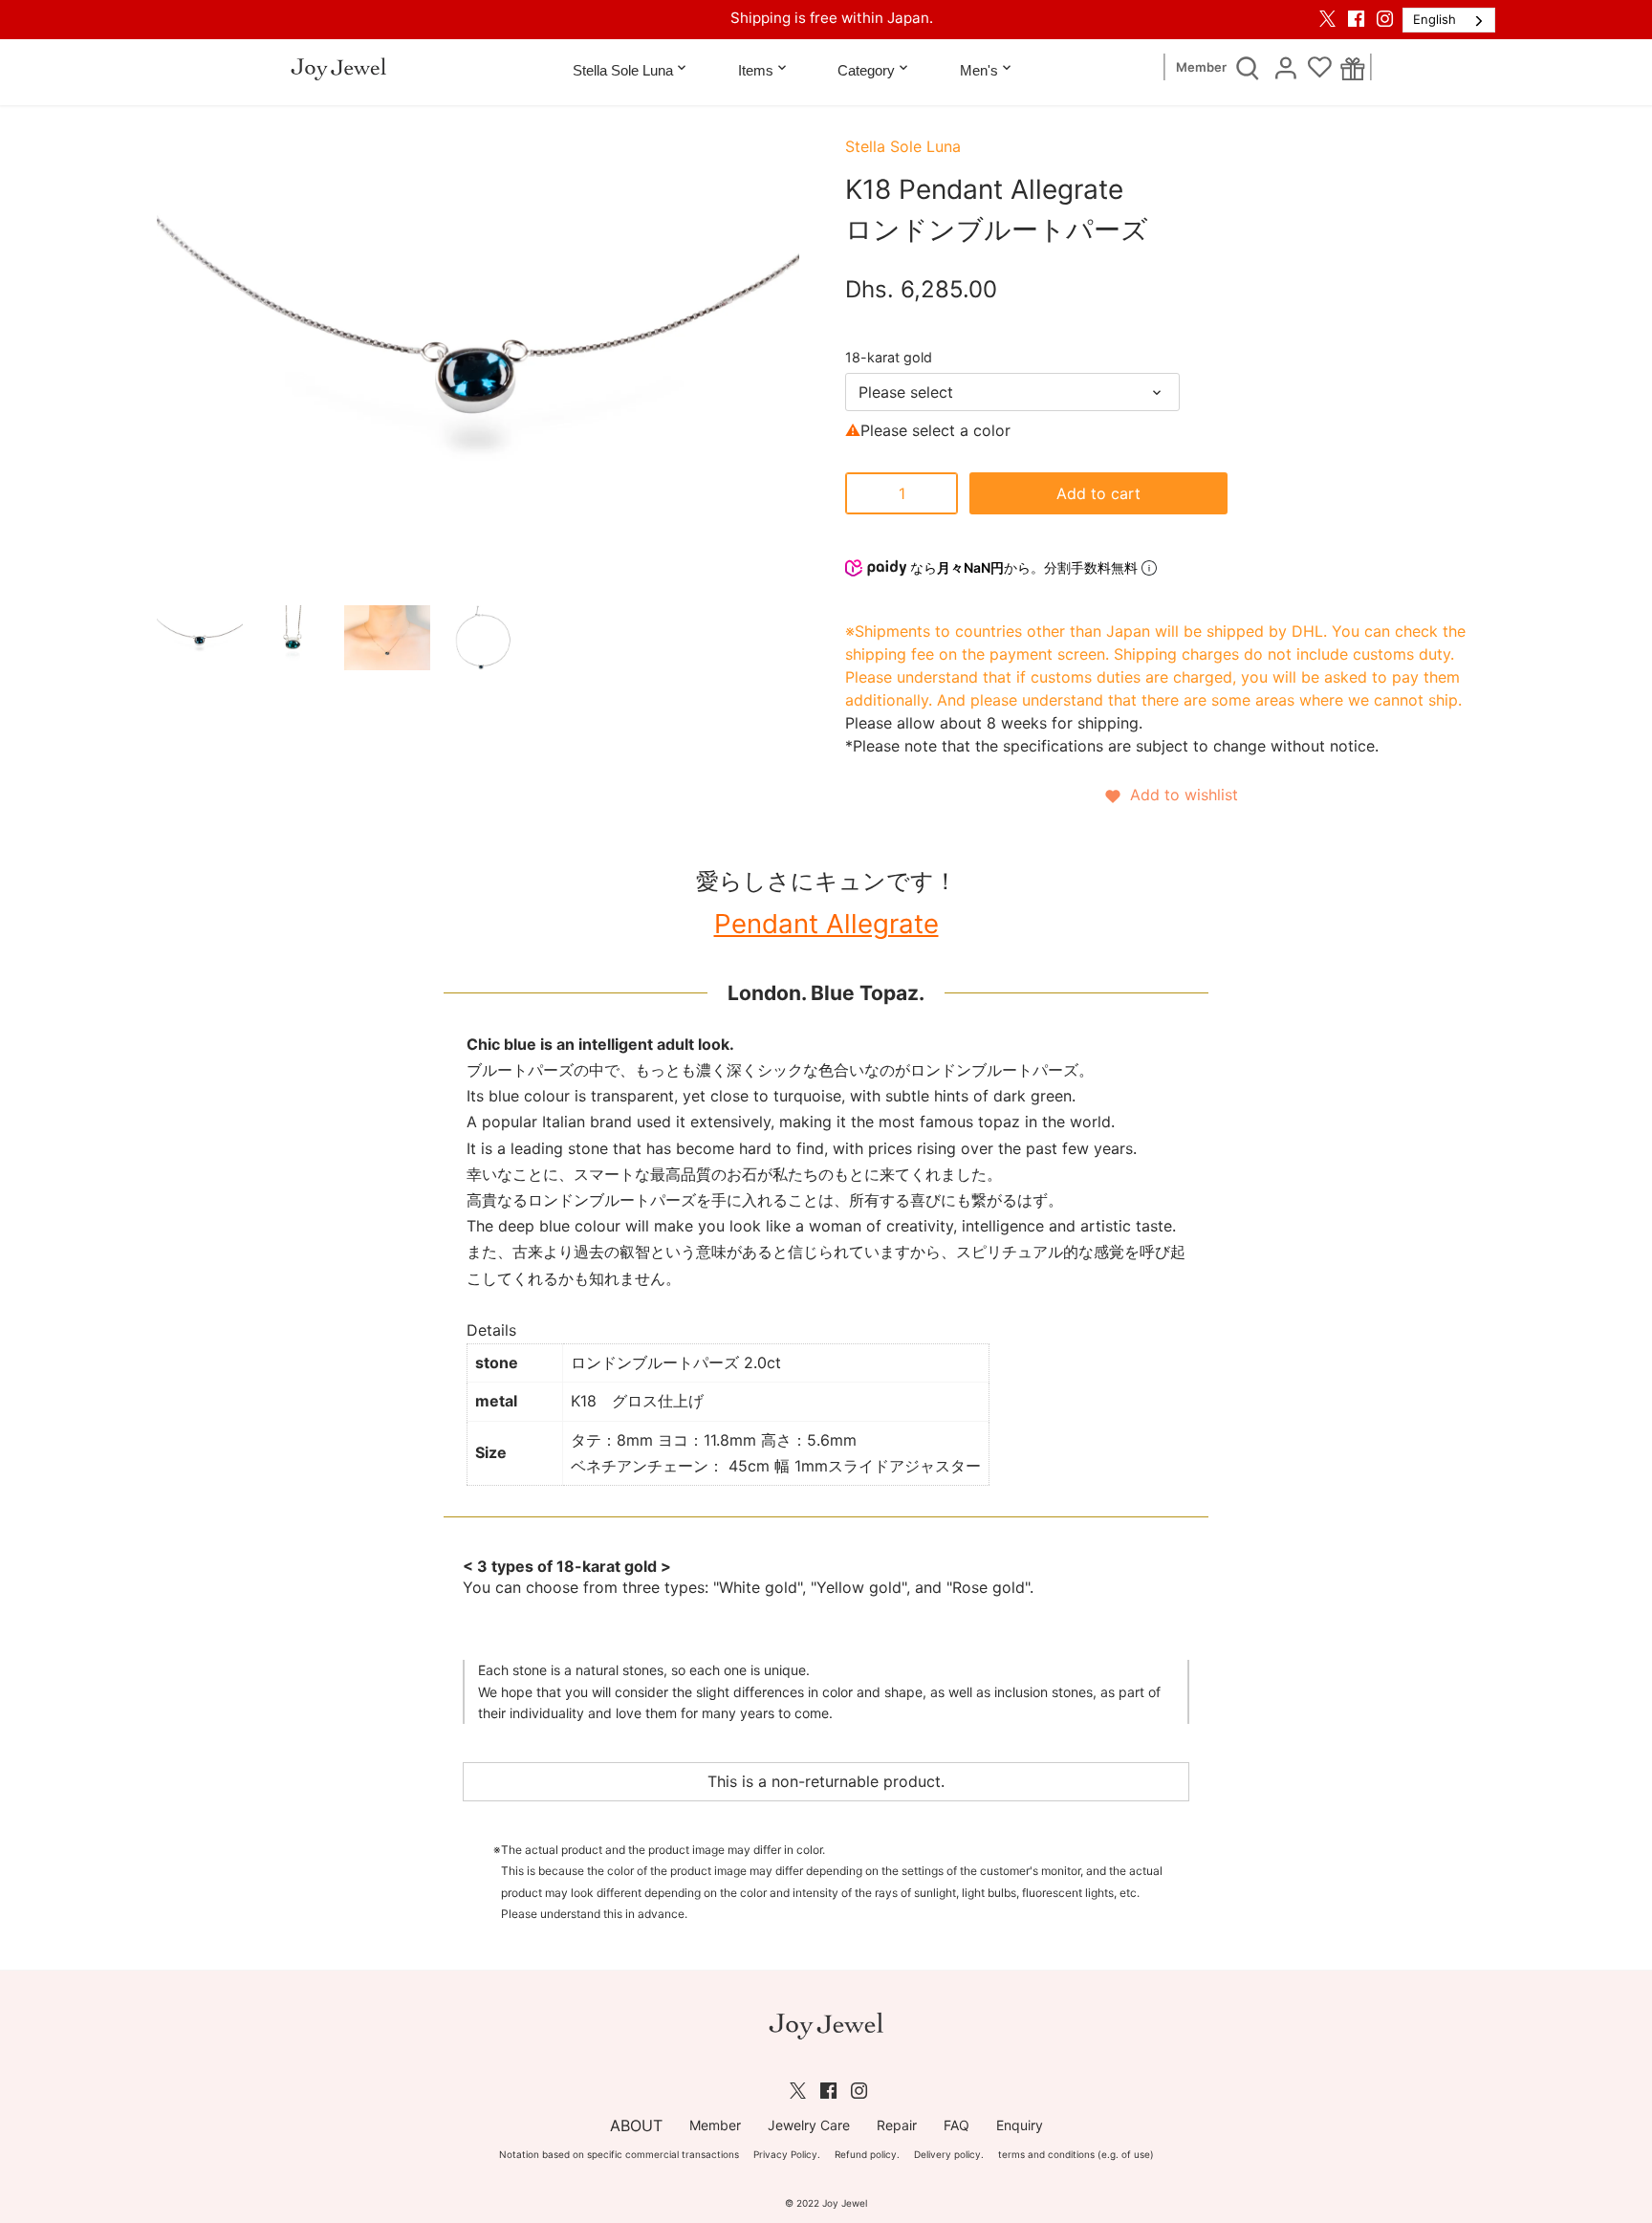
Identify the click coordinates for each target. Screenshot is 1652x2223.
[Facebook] (1356, 18)
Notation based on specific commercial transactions (619, 2154)
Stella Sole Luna (903, 146)
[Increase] (939, 493)
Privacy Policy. (787, 2154)
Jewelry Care (809, 2125)
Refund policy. (867, 2154)
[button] (1170, 795)
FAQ (956, 2125)
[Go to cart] (1353, 68)
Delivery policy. (949, 2154)
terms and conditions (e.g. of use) (1076, 2154)
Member (1201, 67)
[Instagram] (1385, 18)
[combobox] (1449, 20)
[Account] (1286, 67)
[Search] (1248, 67)
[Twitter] (1327, 18)
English (1435, 19)
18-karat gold (891, 357)
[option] (200, 638)
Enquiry (1020, 2125)
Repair (897, 2125)
